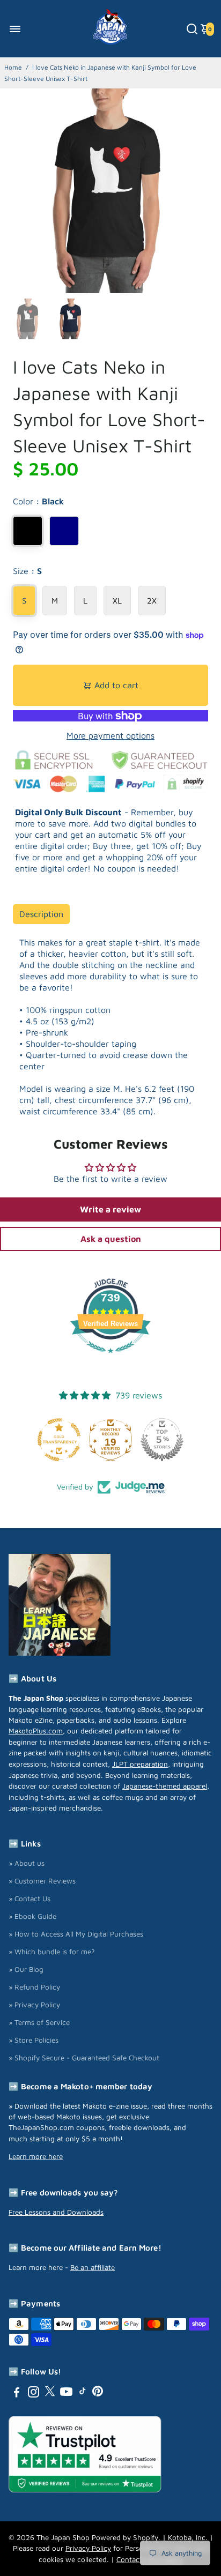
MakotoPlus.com (36, 1731)
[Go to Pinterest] (98, 2393)
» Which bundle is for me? (52, 1952)
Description (41, 914)
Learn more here (36, 2156)
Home (13, 67)
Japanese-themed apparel (165, 1786)
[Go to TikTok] (83, 2393)
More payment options (110, 735)
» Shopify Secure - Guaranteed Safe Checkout (84, 2058)
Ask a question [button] (111, 1239)
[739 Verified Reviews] (110, 1358)
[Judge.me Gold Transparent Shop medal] (59, 1440)
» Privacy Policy (34, 2005)
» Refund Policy (34, 1987)
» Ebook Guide (32, 1916)
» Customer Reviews (42, 1881)
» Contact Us (30, 1899)
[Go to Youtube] (66, 2393)
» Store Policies (34, 2040)
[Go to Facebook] (17, 2393)
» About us (27, 1863)
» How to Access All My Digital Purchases (76, 1934)
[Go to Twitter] (50, 2393)
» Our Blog (26, 1969)
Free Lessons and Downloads (56, 2212)
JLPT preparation (140, 1764)
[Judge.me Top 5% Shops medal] (162, 1440)
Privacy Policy (88, 2548)
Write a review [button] (110, 1209)
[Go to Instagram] (34, 2393)
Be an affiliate (93, 2267)
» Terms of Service (39, 2022)
